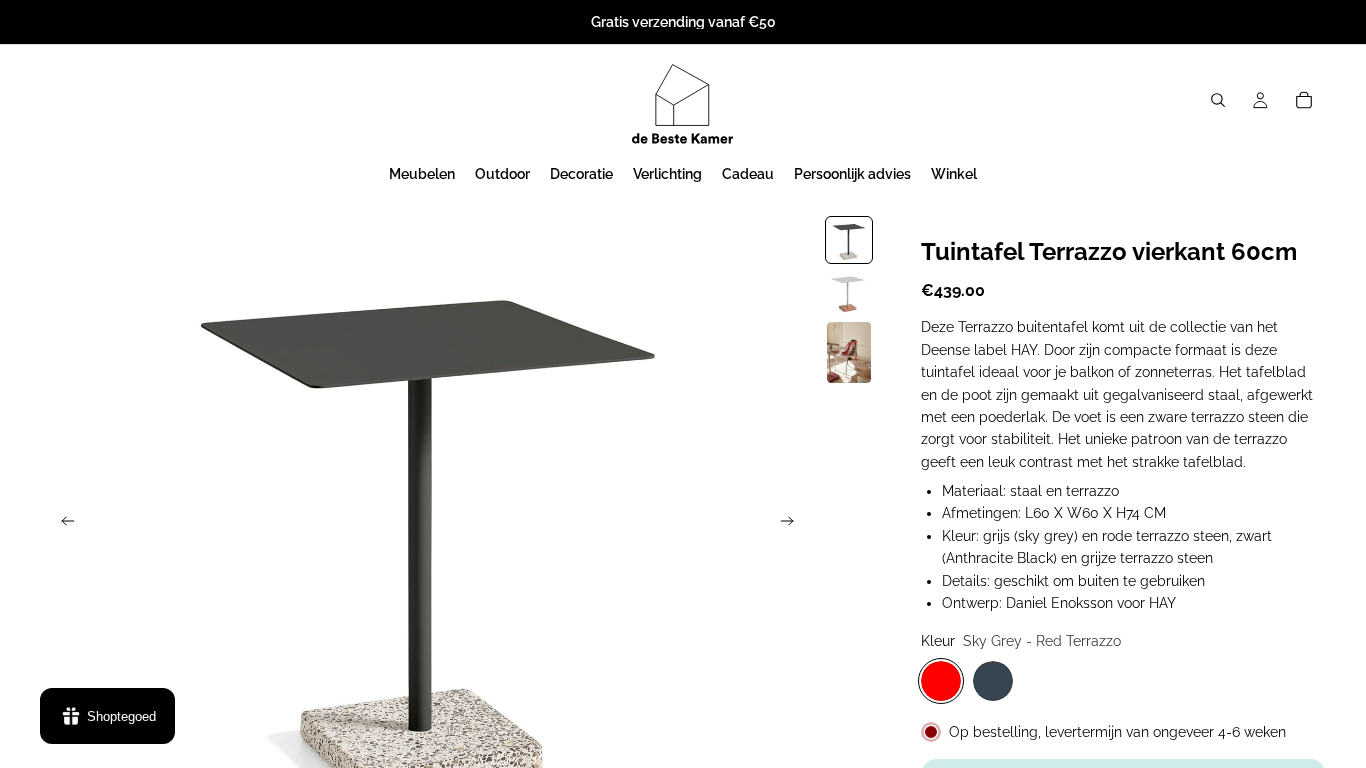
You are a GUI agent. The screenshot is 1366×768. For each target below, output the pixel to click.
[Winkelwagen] (1304, 100)
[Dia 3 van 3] (849, 352)
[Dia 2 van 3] (849, 292)
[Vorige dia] (62, 524)
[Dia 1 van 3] (849, 240)
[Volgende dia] (793, 524)
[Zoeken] (1218, 100)
